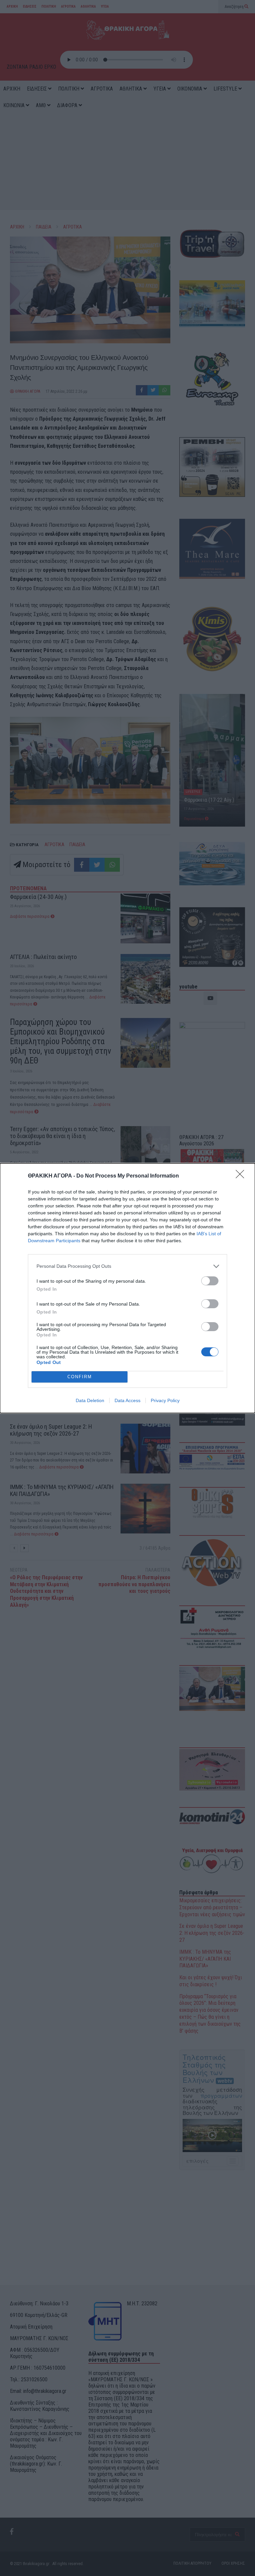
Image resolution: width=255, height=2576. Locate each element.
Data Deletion (90, 1400)
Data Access (127, 1400)
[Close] (242, 1176)
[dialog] (127, 1288)
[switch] (210, 1281)
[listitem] (127, 1266)
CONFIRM (80, 1377)
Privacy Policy (165, 1400)
